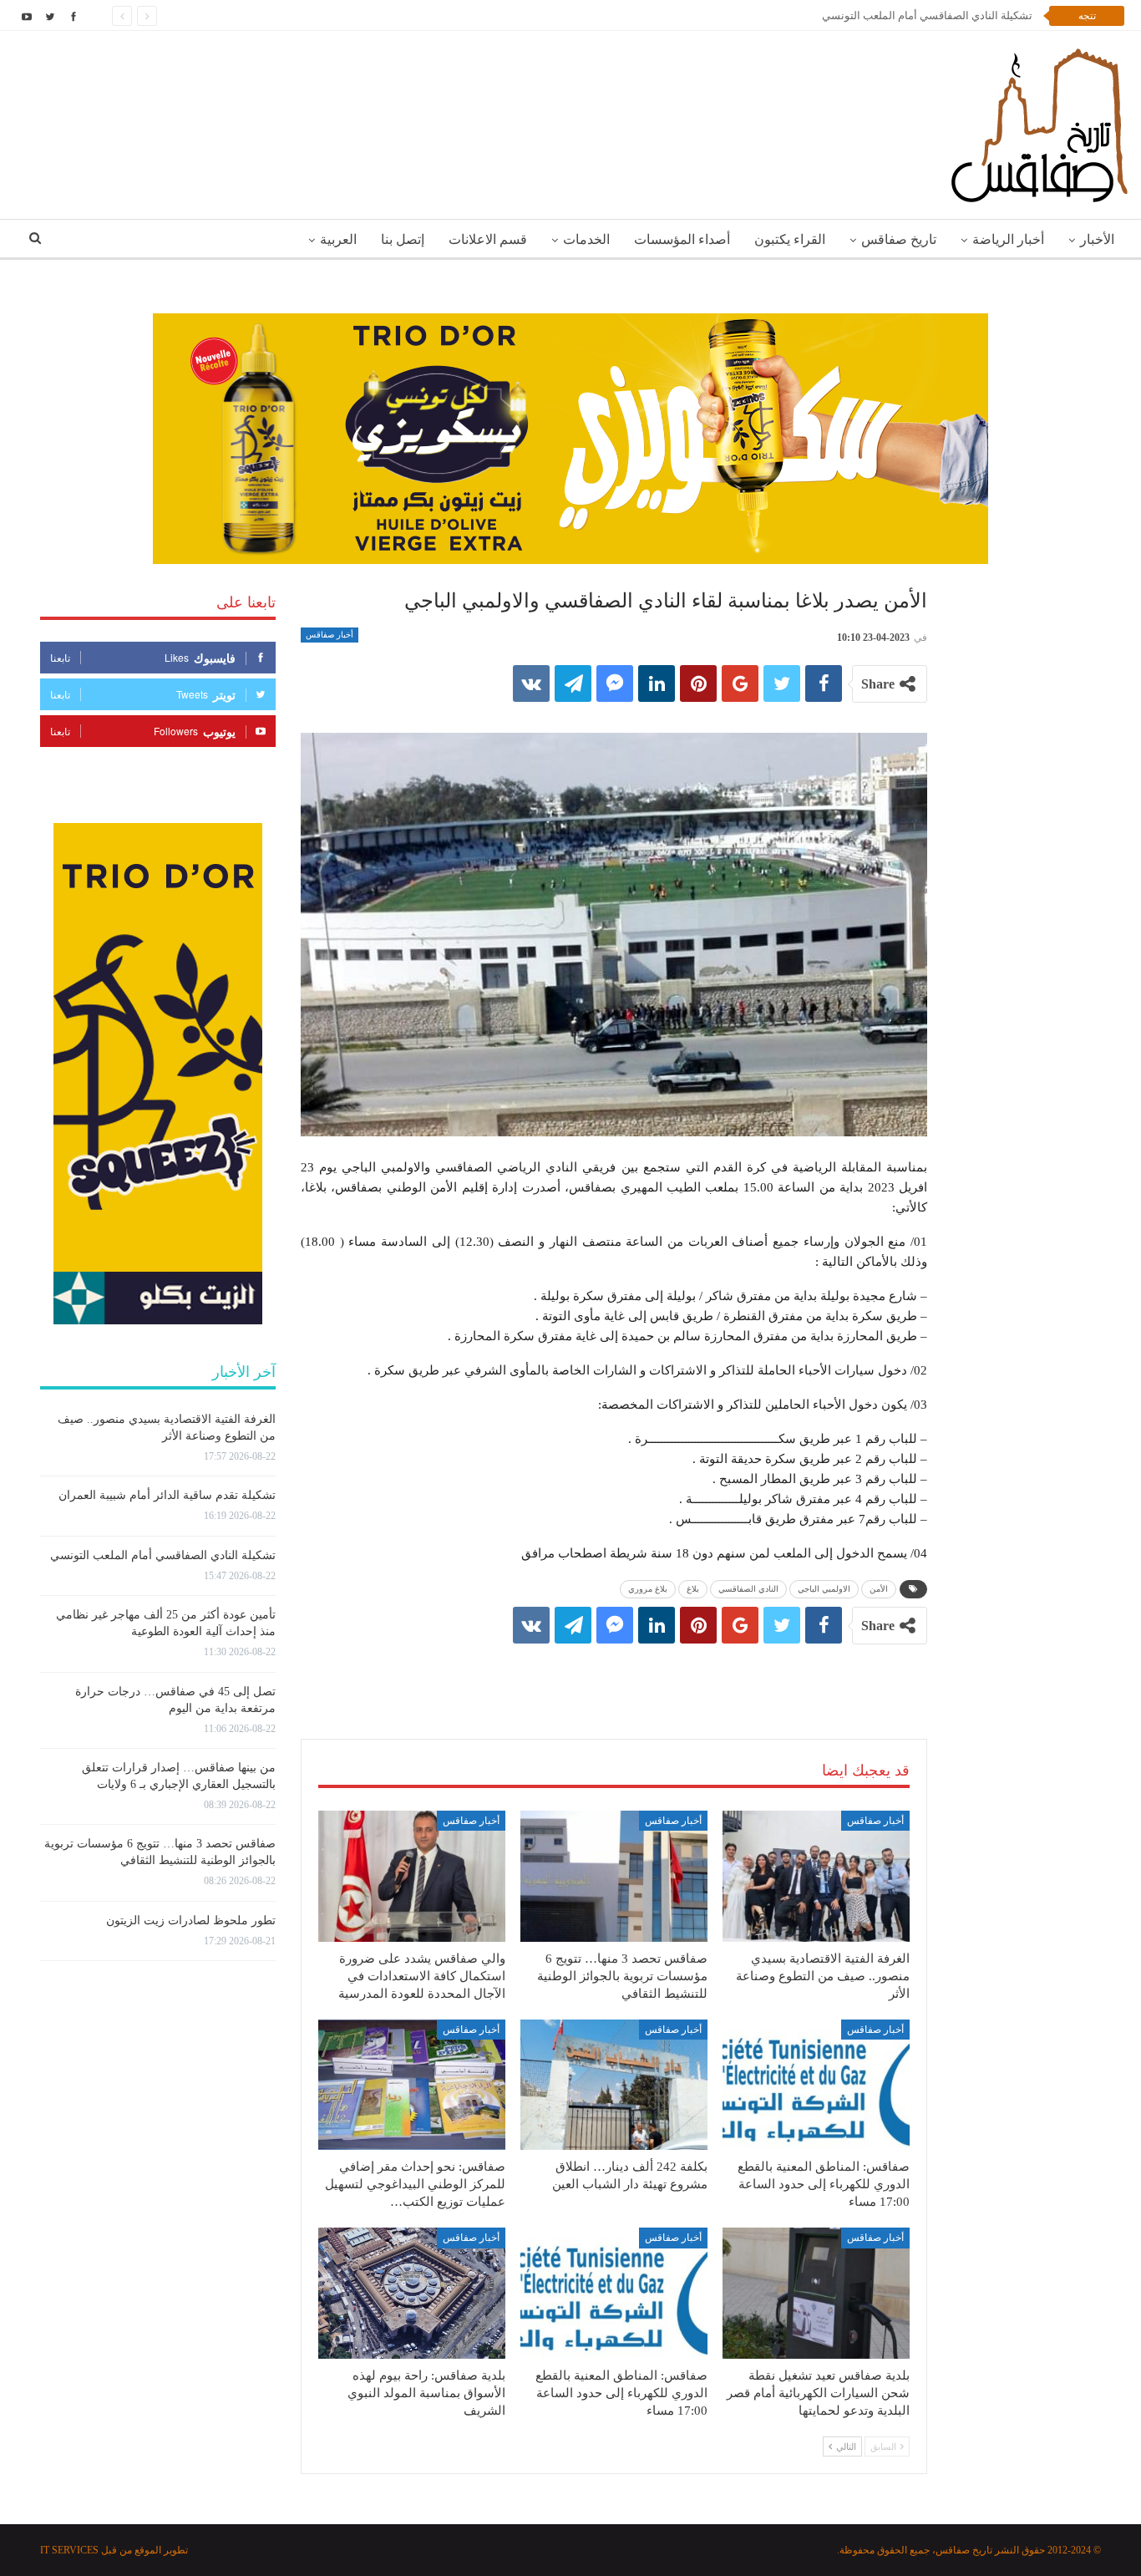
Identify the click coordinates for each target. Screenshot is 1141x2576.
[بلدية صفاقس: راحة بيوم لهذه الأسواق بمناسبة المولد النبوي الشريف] (412, 2293)
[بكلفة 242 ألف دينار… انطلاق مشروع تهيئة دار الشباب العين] (614, 2085)
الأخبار (1097, 239)
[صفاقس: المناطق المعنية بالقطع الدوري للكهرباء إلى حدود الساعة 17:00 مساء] (816, 2085)
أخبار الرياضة (1008, 239)
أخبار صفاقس (330, 635)
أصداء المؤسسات (682, 239)
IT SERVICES (69, 2550)
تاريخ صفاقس (899, 239)
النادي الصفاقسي (748, 1589)
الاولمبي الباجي (824, 1589)
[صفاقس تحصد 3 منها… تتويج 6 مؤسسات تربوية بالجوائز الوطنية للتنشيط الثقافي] (614, 1876)
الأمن (879, 1589)
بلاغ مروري (648, 1589)
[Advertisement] (614, 1674)
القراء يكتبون (790, 239)
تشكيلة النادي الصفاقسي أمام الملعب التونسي (927, 15)
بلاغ (693, 1589)
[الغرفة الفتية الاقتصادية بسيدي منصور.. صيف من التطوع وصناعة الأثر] (816, 1876)
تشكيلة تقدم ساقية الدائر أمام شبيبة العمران (167, 1495)
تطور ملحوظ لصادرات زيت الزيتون (191, 1921)
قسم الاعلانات (488, 239)
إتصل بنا (403, 239)
